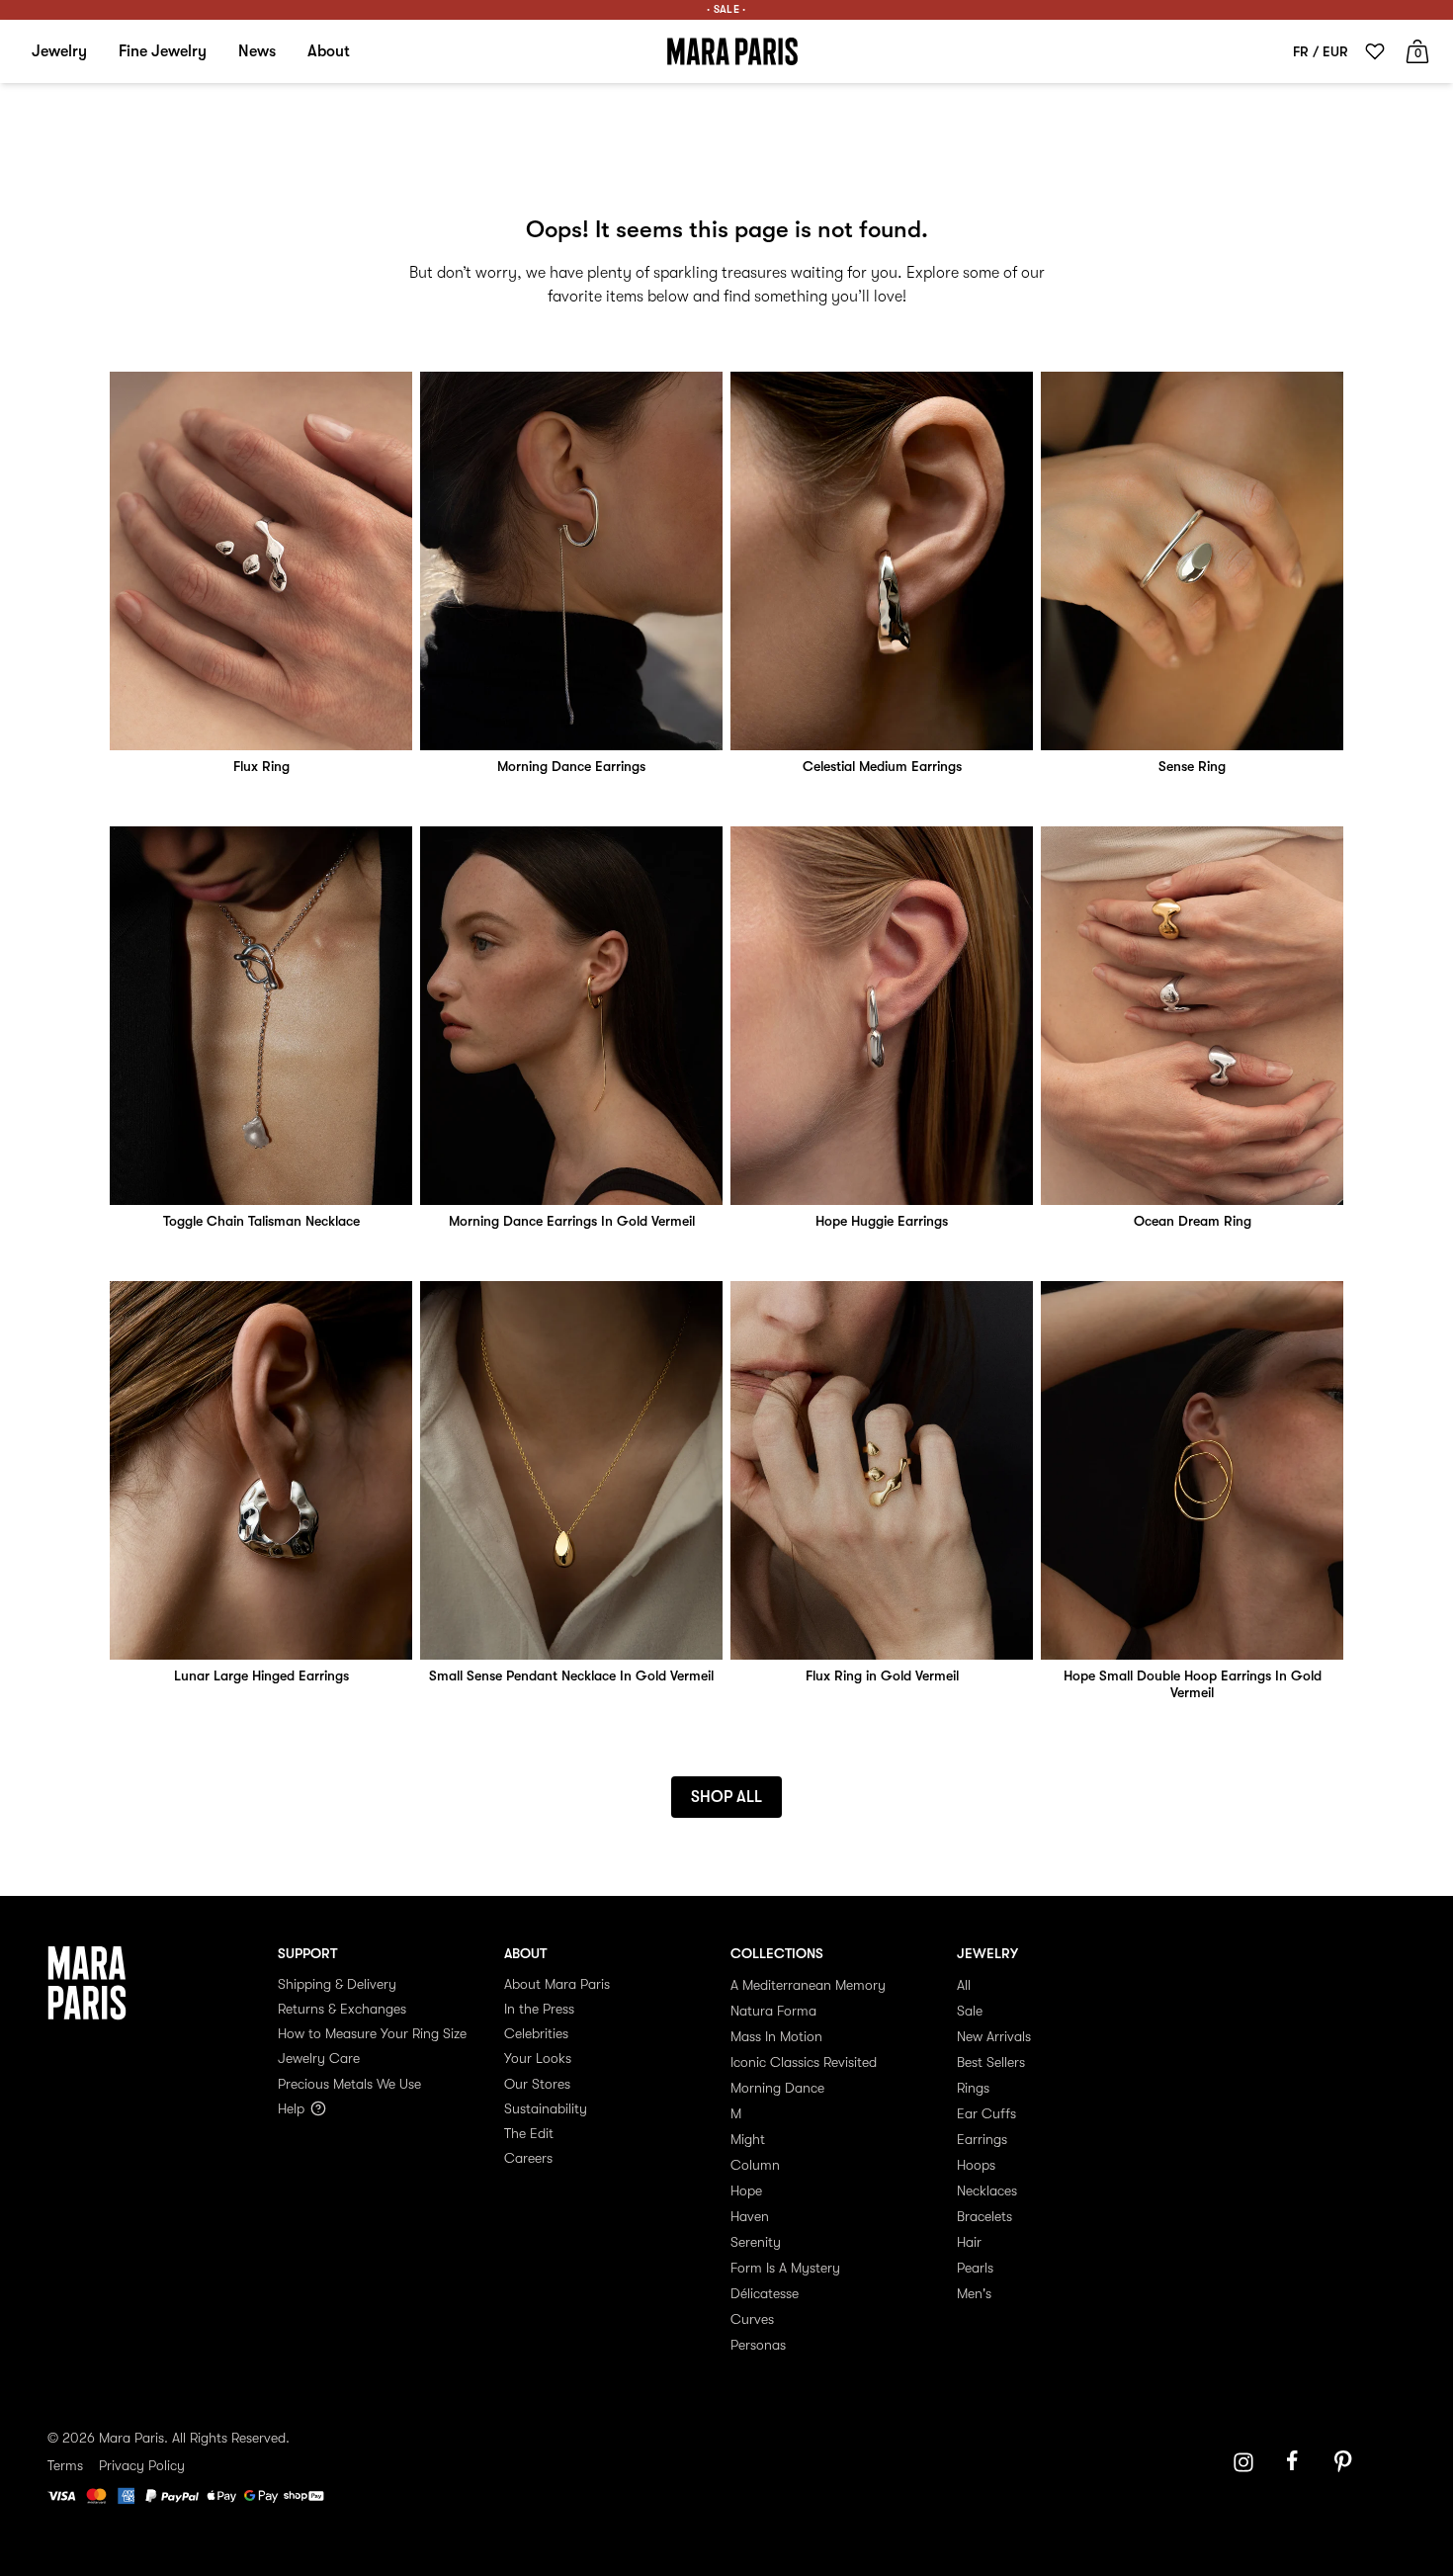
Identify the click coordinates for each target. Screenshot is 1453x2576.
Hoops (976, 2165)
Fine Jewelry (163, 51)
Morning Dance (777, 2088)
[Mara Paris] (732, 51)
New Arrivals (994, 2036)
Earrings (982, 2139)
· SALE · (726, 9)
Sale (970, 2011)
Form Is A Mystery (785, 2268)
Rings (973, 2088)
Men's (974, 2293)
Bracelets (984, 2216)
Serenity (756, 2242)
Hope (746, 2190)
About (329, 51)
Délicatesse (765, 2293)
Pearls (975, 2268)
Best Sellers (991, 2062)
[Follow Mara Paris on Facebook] (1299, 2462)
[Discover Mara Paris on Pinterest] (1346, 2462)
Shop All (726, 1797)
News (257, 51)
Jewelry (59, 51)
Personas (758, 2345)
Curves (752, 2319)
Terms (65, 2465)
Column (755, 2165)
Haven (750, 2216)
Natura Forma (773, 2011)
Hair (969, 2242)
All (964, 1985)
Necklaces (987, 2190)
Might (748, 2139)
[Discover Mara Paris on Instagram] (1243, 2462)
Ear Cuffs (986, 2113)
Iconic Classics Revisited (804, 2062)
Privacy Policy (142, 2465)
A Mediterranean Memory (808, 1985)
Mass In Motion (776, 2036)
